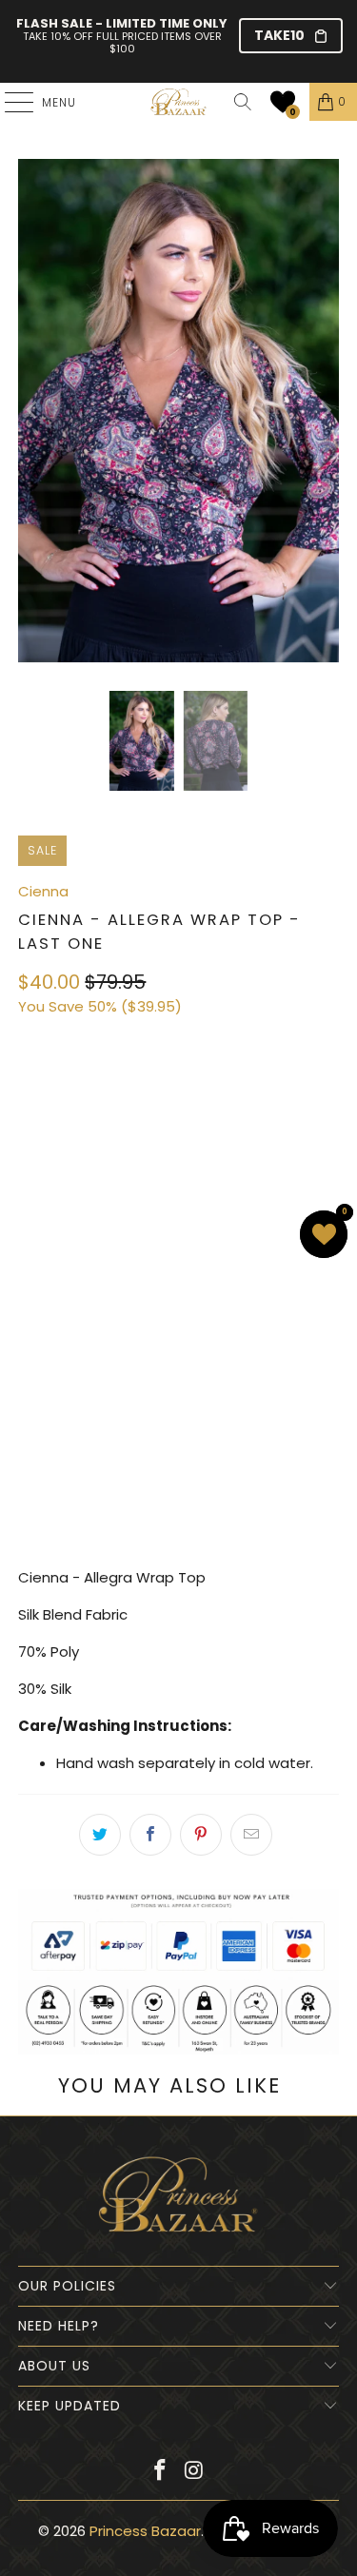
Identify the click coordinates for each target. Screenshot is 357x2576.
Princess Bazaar (145, 2531)
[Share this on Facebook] (150, 1835)
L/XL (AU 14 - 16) (81, 1143)
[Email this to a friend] (251, 1835)
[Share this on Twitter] (100, 1835)
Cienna (43, 891)
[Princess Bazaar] (179, 102)
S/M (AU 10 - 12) (79, 1092)
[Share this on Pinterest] (201, 1835)
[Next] (325, 410)
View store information (109, 1519)
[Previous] (32, 410)
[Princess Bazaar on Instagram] (195, 2472)
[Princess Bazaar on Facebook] (161, 2472)
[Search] (243, 102)
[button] (283, 102)
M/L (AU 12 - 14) (208, 1092)
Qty (30, 1236)
